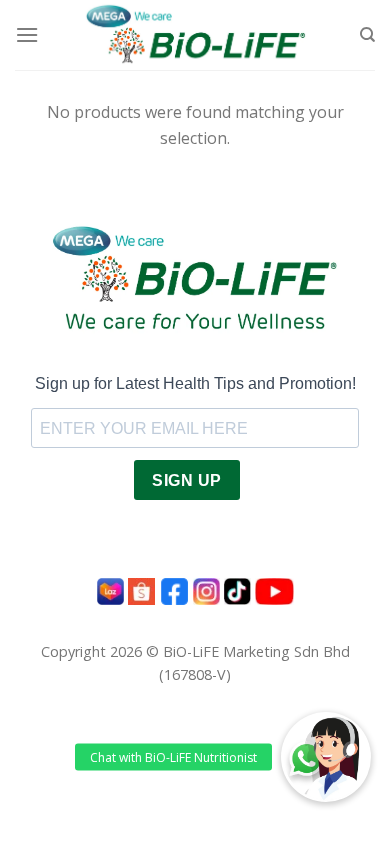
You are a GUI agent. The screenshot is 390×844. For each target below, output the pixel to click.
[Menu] (27, 34)
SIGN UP (186, 480)
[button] (326, 757)
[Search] (367, 35)
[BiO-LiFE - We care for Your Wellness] (195, 35)
